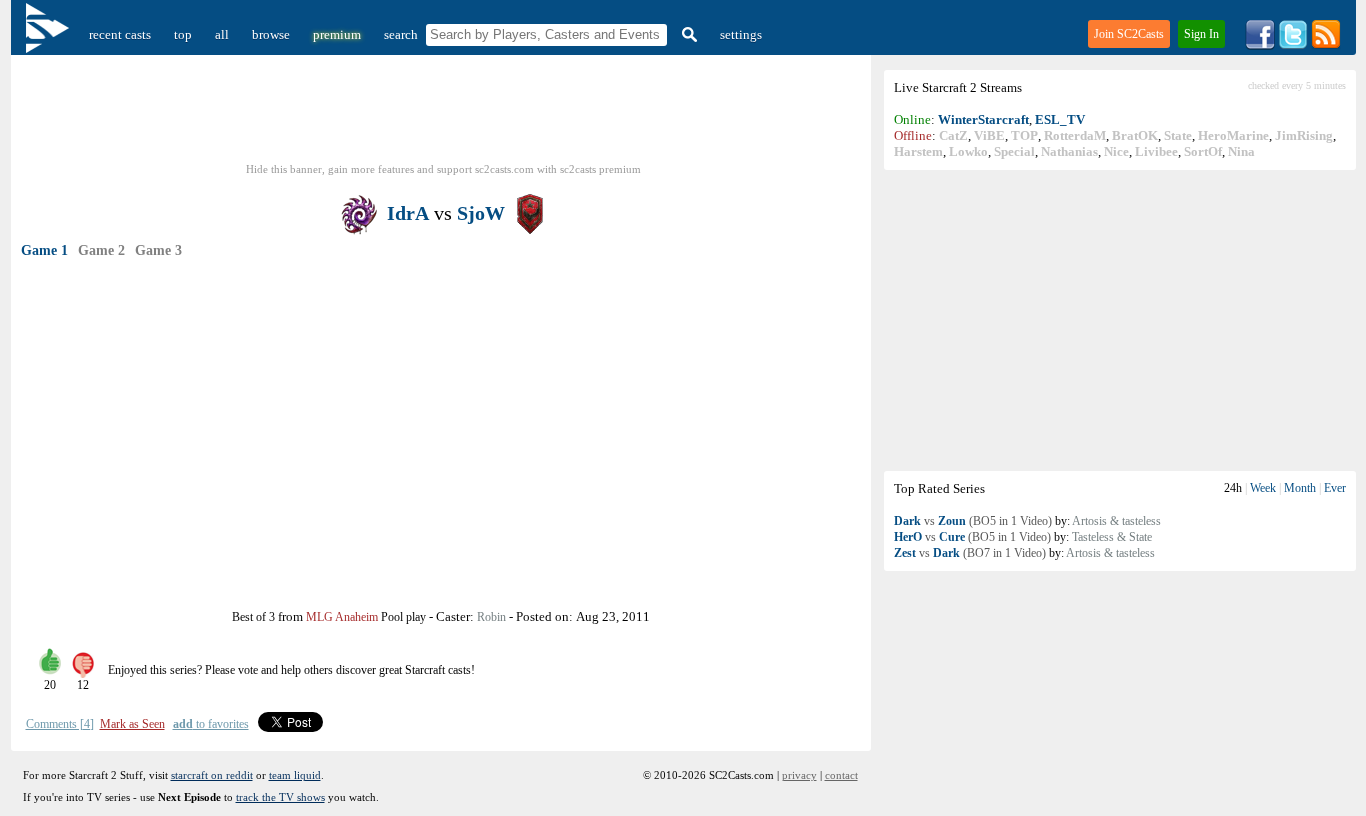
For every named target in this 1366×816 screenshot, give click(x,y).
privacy (799, 775)
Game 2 (101, 250)
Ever (1335, 488)
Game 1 (44, 250)
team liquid (295, 775)
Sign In (1201, 34)
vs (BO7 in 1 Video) (970, 553)
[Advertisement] (1120, 320)
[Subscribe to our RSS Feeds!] (1326, 45)
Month (1300, 488)
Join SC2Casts (1129, 34)
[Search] (687, 34)
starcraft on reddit (212, 775)
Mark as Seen (132, 724)
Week (1263, 488)
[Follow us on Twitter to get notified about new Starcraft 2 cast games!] (1293, 45)
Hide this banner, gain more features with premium (443, 169)
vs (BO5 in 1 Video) (973, 521)
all (222, 34)
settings (741, 34)
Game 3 (158, 250)
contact (841, 775)
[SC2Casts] (50, 34)
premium (337, 34)
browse (271, 34)
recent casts (120, 34)
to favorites (211, 724)
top (183, 34)
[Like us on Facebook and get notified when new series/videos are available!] (1260, 45)
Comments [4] (60, 724)
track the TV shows (280, 797)
